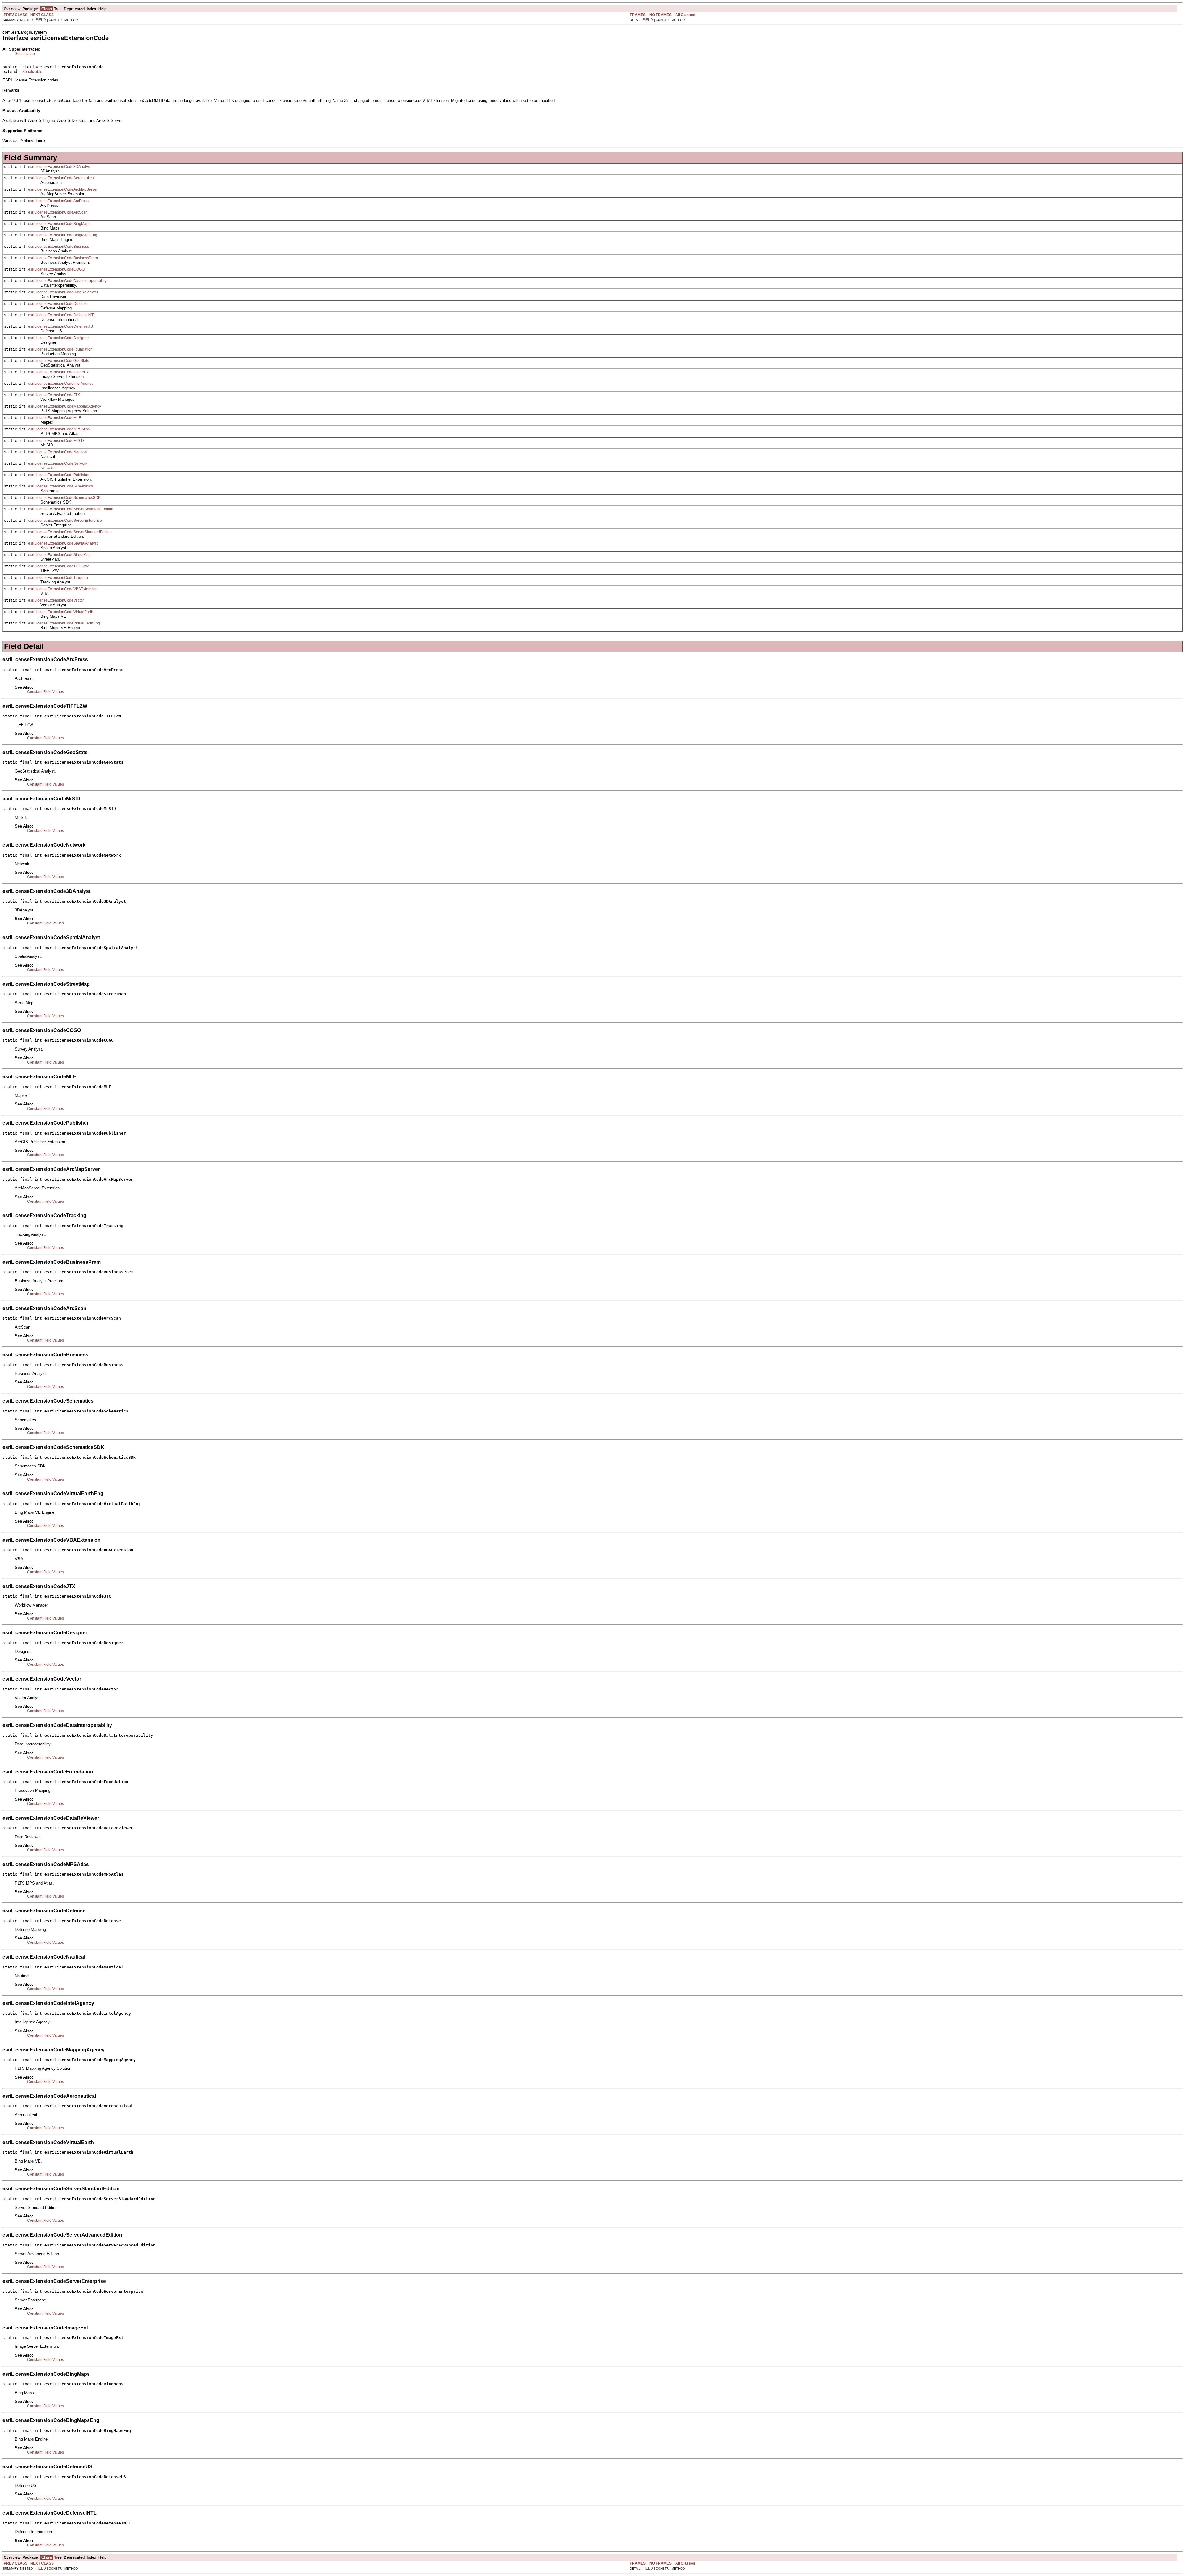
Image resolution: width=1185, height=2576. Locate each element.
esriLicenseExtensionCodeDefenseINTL (62, 315)
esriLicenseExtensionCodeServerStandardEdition (70, 532)
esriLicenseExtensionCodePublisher (59, 475)
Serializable (25, 54)
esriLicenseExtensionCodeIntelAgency (61, 384)
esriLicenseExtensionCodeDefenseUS (60, 326)
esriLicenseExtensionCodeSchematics (60, 486)
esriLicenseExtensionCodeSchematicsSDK (64, 498)
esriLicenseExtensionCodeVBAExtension (63, 589)
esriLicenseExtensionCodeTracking (58, 578)
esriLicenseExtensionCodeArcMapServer (63, 189)
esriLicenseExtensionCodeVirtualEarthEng (64, 623)
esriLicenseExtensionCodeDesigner (58, 338)
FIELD (41, 20)
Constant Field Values (46, 692)
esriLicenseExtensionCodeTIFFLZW (58, 566)
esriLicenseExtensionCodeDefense (58, 304)
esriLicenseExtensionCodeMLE (55, 418)
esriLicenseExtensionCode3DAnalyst (59, 167)
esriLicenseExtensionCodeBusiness (58, 247)
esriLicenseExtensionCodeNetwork (58, 463)
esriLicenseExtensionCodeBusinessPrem (63, 258)
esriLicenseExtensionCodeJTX (54, 395)
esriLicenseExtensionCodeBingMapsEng (63, 235)
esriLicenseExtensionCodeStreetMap (59, 555)
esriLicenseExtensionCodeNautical (58, 452)
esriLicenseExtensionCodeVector (56, 600)
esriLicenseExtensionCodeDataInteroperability (67, 281)
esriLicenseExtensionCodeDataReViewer (63, 292)
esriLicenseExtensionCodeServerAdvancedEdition (71, 509)
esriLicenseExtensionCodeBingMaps (59, 224)
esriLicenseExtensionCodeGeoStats (58, 361)
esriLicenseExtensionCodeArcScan (58, 212)
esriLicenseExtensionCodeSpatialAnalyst (63, 543)
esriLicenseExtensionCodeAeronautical (61, 178)
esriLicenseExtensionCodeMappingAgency (64, 406)
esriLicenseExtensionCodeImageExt (59, 372)
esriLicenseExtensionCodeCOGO (56, 269)
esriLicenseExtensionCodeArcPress (58, 201)
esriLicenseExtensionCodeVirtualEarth (61, 612)
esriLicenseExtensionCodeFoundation (60, 349)
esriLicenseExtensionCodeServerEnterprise (65, 521)
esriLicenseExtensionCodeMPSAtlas (59, 429)
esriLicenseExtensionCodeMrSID (56, 441)
